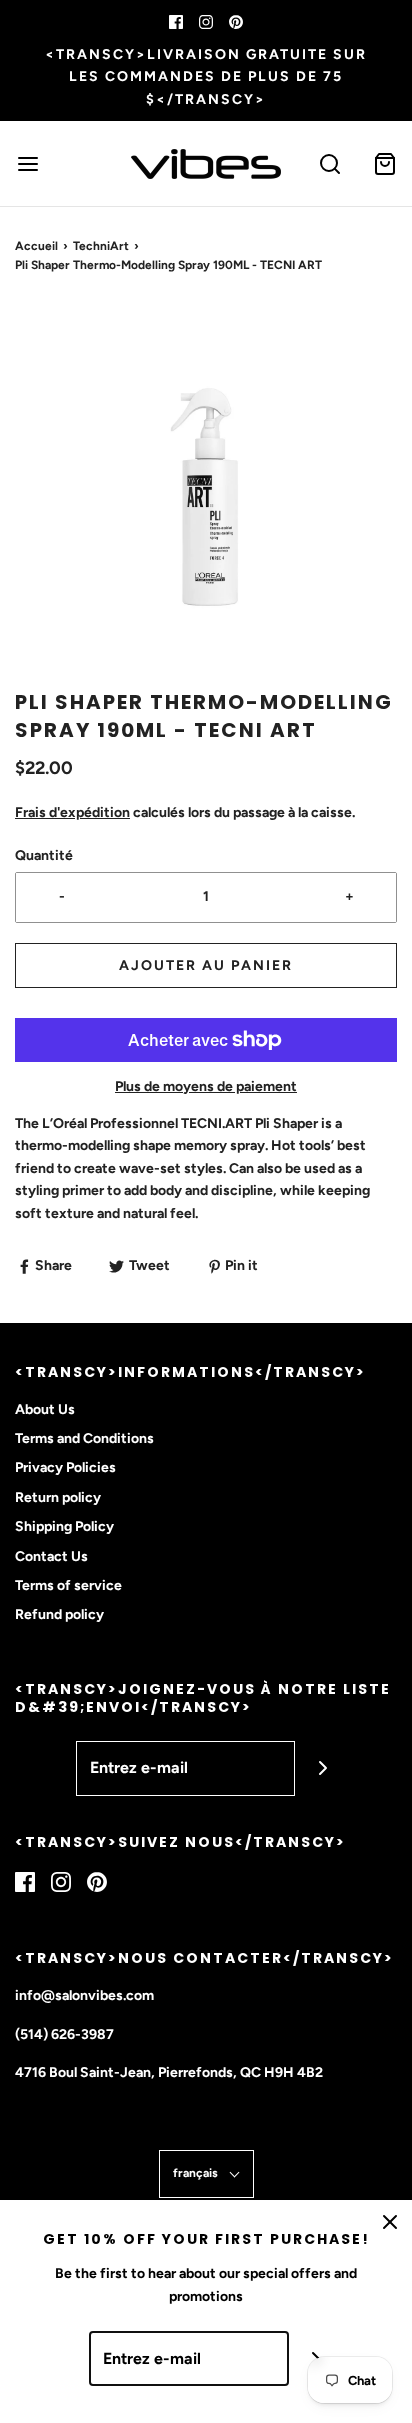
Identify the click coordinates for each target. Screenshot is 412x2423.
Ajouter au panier (206, 965)
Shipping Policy (64, 1526)
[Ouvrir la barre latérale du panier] (384, 163)
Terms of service (68, 1585)
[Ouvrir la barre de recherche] (329, 163)
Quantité (44, 855)
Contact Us (51, 1556)
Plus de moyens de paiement (206, 1086)
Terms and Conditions (84, 1438)
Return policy (58, 1497)
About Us (45, 1409)
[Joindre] (322, 1768)
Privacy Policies (65, 1467)
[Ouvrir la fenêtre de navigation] (27, 163)
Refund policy (59, 1614)
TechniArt (101, 246)
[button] (206, 497)
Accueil (36, 246)
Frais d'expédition (72, 812)
